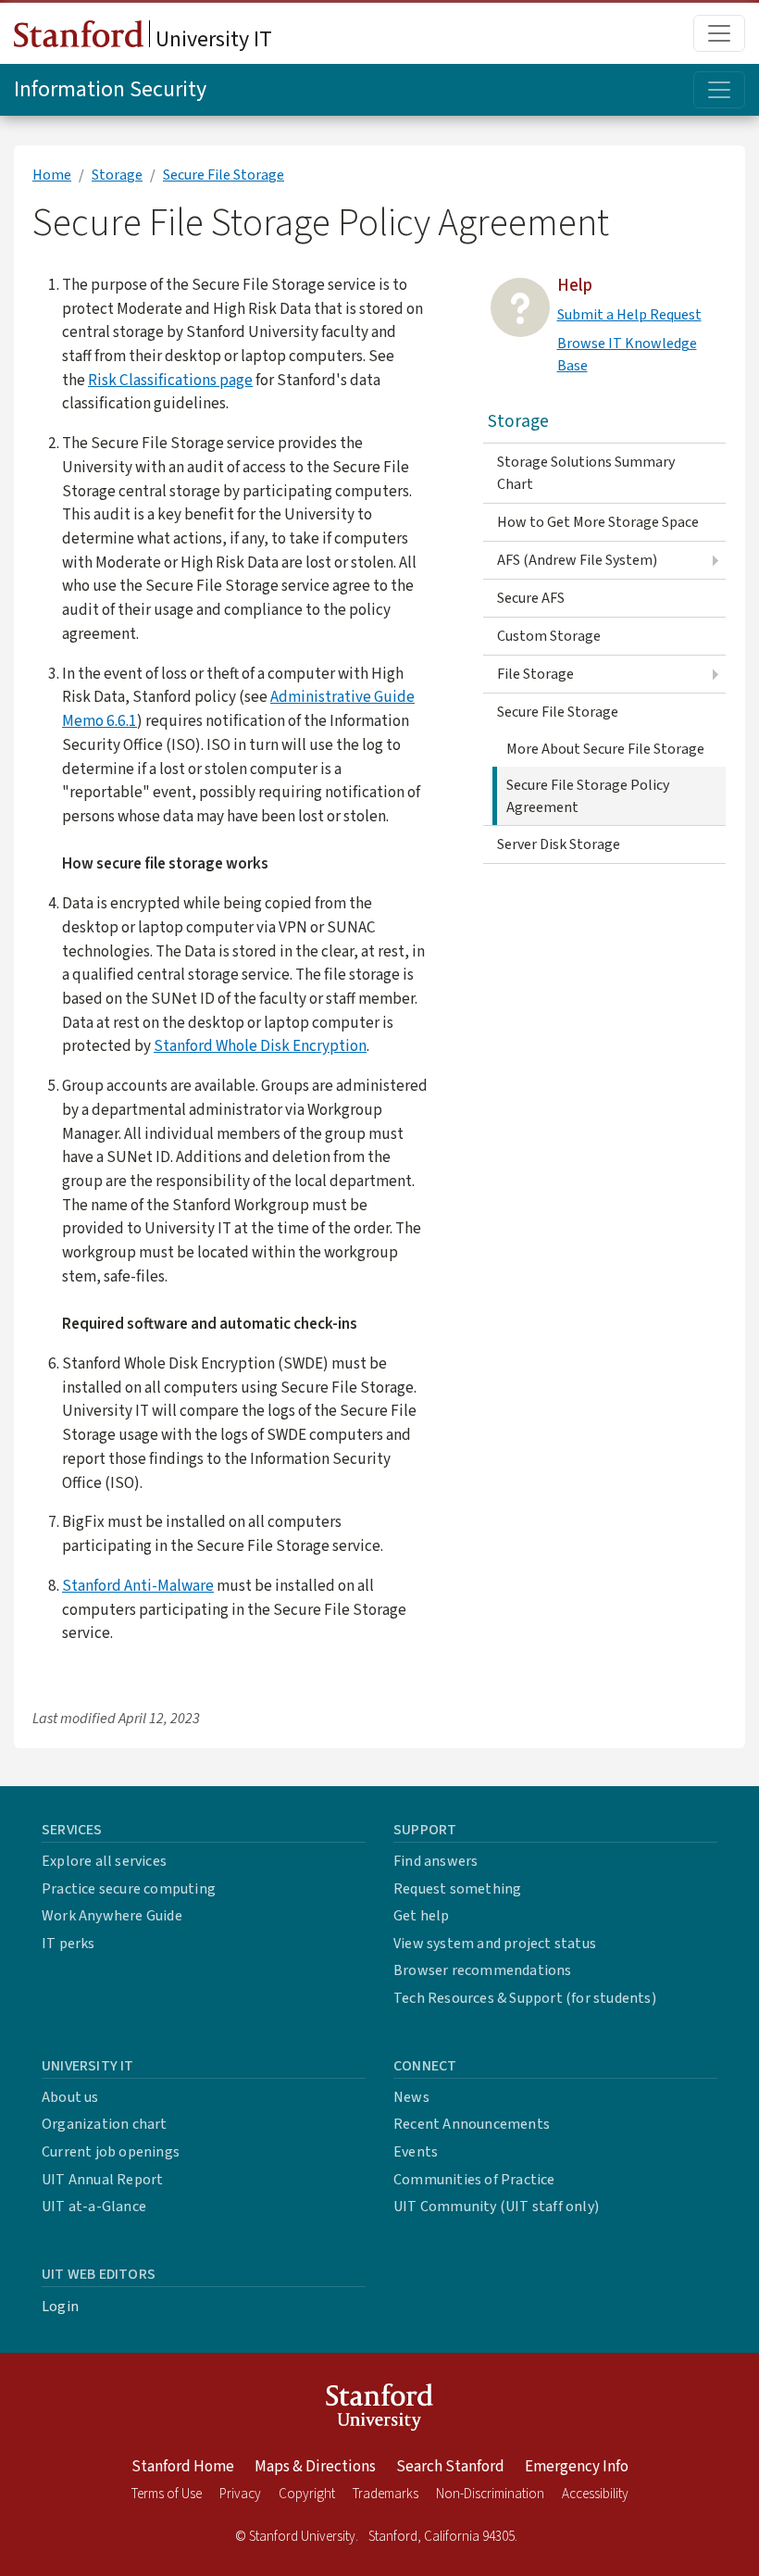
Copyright (307, 2494)
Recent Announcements (472, 2124)
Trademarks (386, 2494)
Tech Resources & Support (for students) (525, 1998)
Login (60, 2307)
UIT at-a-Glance (94, 2207)
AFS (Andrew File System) (577, 560)
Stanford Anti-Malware (138, 1586)
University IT (212, 39)
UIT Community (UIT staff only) (496, 2207)
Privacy (240, 2494)
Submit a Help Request (629, 315)
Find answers (435, 1861)
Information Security (110, 89)
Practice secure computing (129, 1889)
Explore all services (104, 1861)
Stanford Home (183, 2467)
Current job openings (111, 2152)
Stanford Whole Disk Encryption (260, 1046)
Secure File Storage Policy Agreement (588, 796)
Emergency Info (577, 2467)
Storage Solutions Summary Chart (586, 473)
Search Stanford (450, 2467)
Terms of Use (167, 2494)
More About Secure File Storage (605, 749)
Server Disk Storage (559, 844)
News (411, 2097)
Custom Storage (549, 636)
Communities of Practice (474, 2180)
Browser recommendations (483, 1970)
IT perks (68, 1944)
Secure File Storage (224, 175)
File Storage (535, 674)
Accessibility (595, 2494)
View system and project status (495, 1944)
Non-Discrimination (490, 2494)
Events (416, 2152)
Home (52, 175)
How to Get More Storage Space (598, 522)
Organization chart (105, 2124)
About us (70, 2097)
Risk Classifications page (170, 380)
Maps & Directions (315, 2467)
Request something (457, 1889)
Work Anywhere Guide (112, 1916)
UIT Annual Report (102, 2180)
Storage (117, 175)
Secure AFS (531, 598)
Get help (422, 1916)
